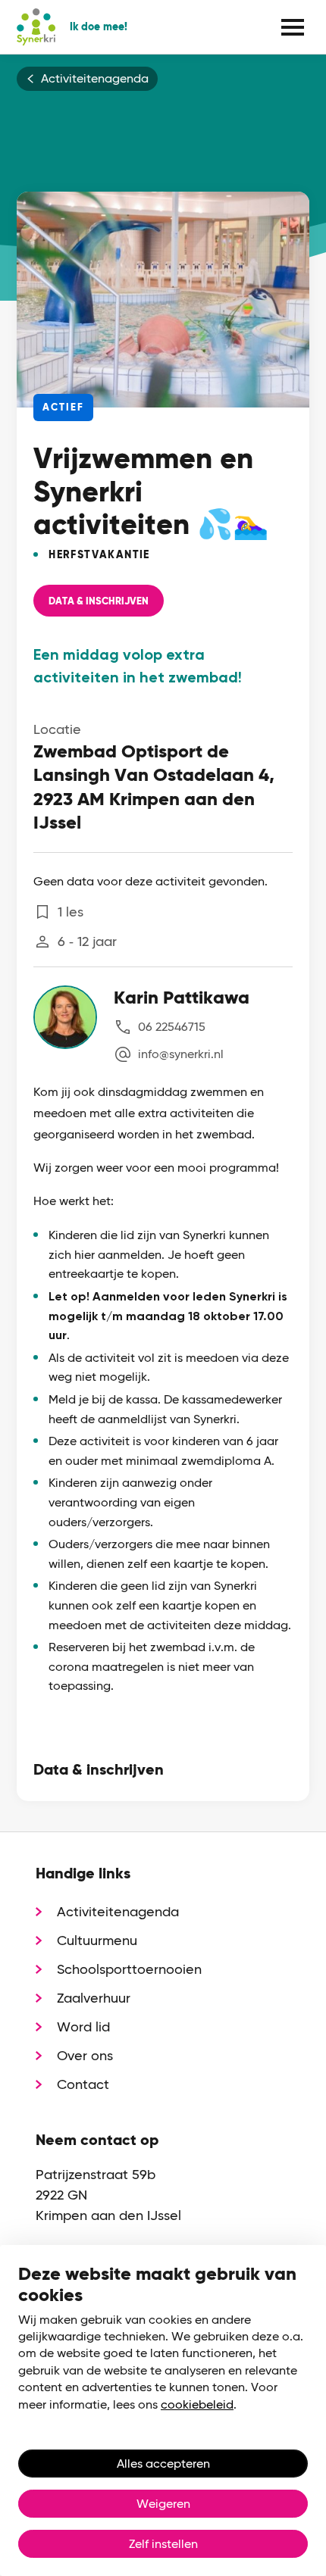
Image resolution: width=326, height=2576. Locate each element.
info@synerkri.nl (181, 1054)
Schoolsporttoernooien (129, 1969)
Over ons (85, 2055)
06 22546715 (172, 1027)
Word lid (83, 2026)
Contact (83, 2084)
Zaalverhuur (94, 1998)
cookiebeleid (197, 2404)
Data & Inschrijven (99, 601)
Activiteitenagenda (95, 79)
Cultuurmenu (97, 1940)
